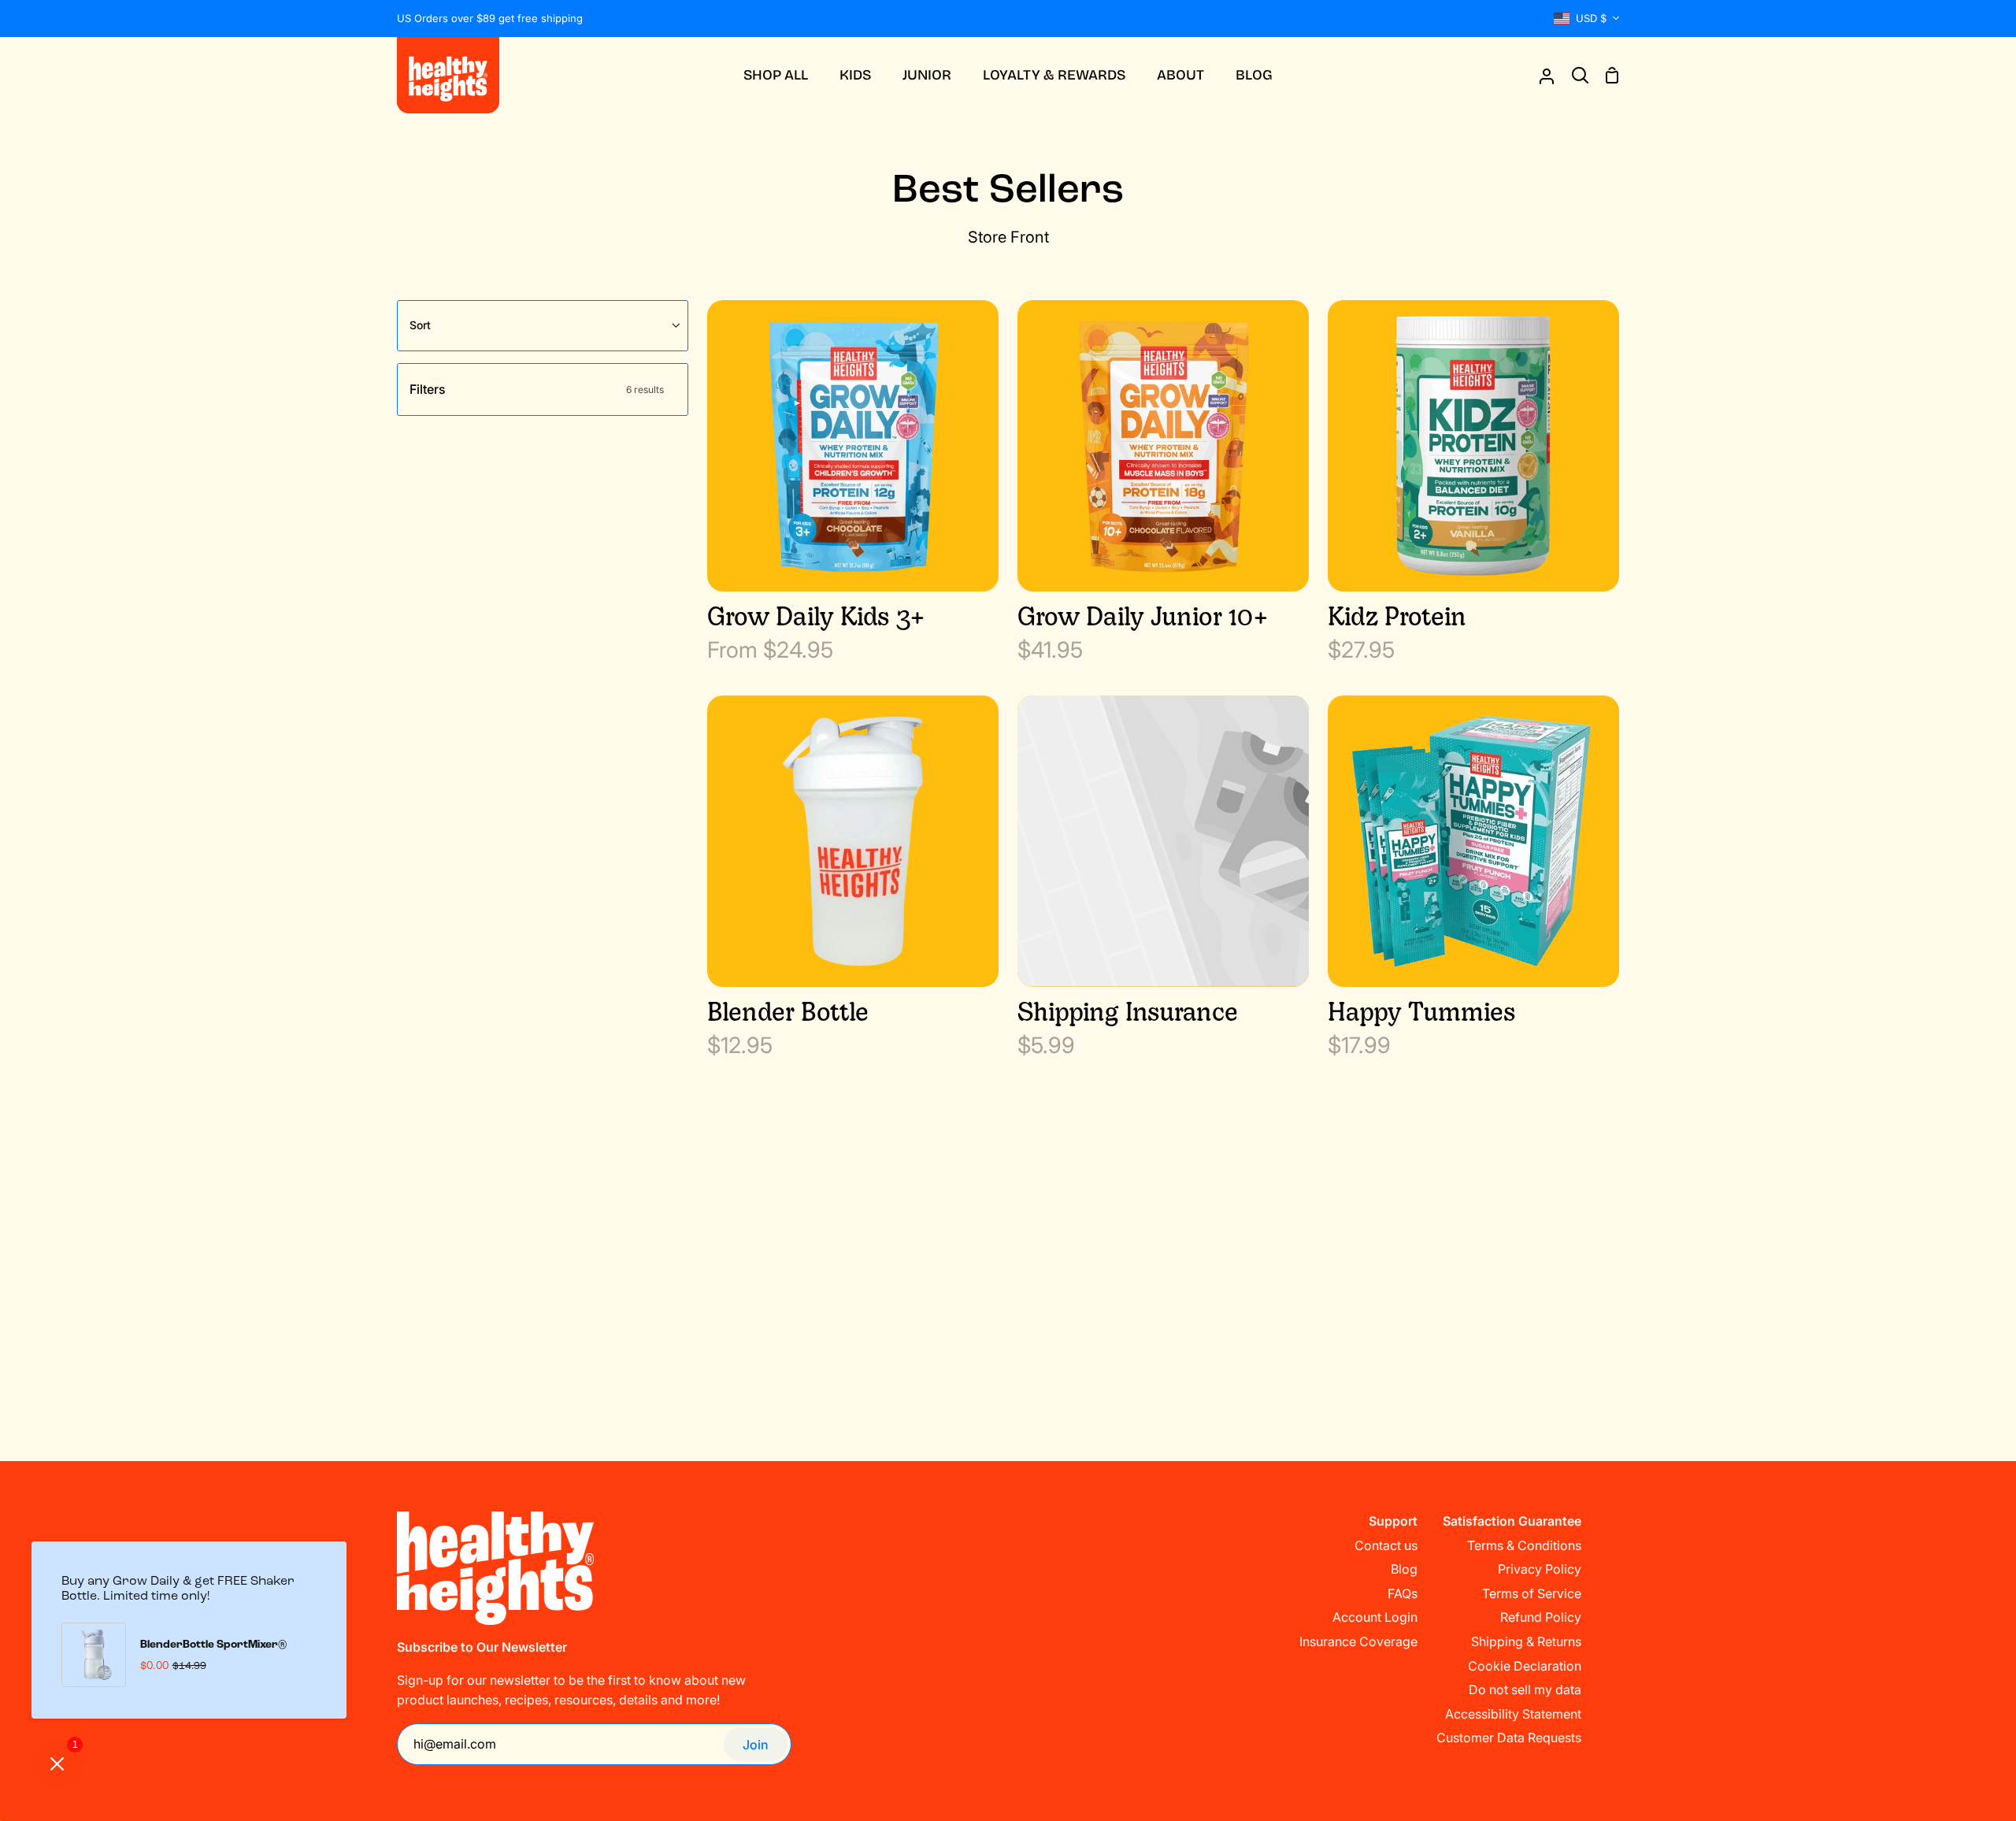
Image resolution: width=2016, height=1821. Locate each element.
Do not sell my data (1525, 1689)
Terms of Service (1532, 1593)
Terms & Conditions (1524, 1545)
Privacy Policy (1540, 1569)
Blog (1404, 1569)
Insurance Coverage (1358, 1641)
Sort (420, 325)
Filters (537, 389)
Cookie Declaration (1525, 1666)
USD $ (1591, 18)
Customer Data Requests (1509, 1738)
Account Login (1375, 1617)
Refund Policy (1541, 1617)
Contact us (1386, 1545)
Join (756, 1745)
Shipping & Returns (1526, 1641)
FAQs (1403, 1593)
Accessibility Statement (1513, 1714)
